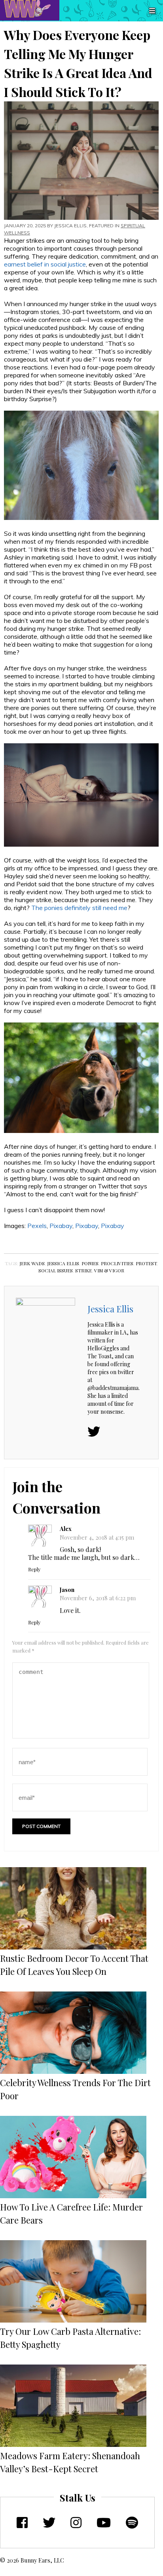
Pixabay (61, 1226)
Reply (34, 1569)
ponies (90, 1263)
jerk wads (32, 1263)
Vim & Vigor (109, 1270)
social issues (56, 1270)
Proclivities (117, 1263)
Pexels (37, 1226)
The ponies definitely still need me (79, 908)
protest (146, 1263)
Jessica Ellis (70, 226)
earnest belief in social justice (45, 264)
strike (83, 1270)
